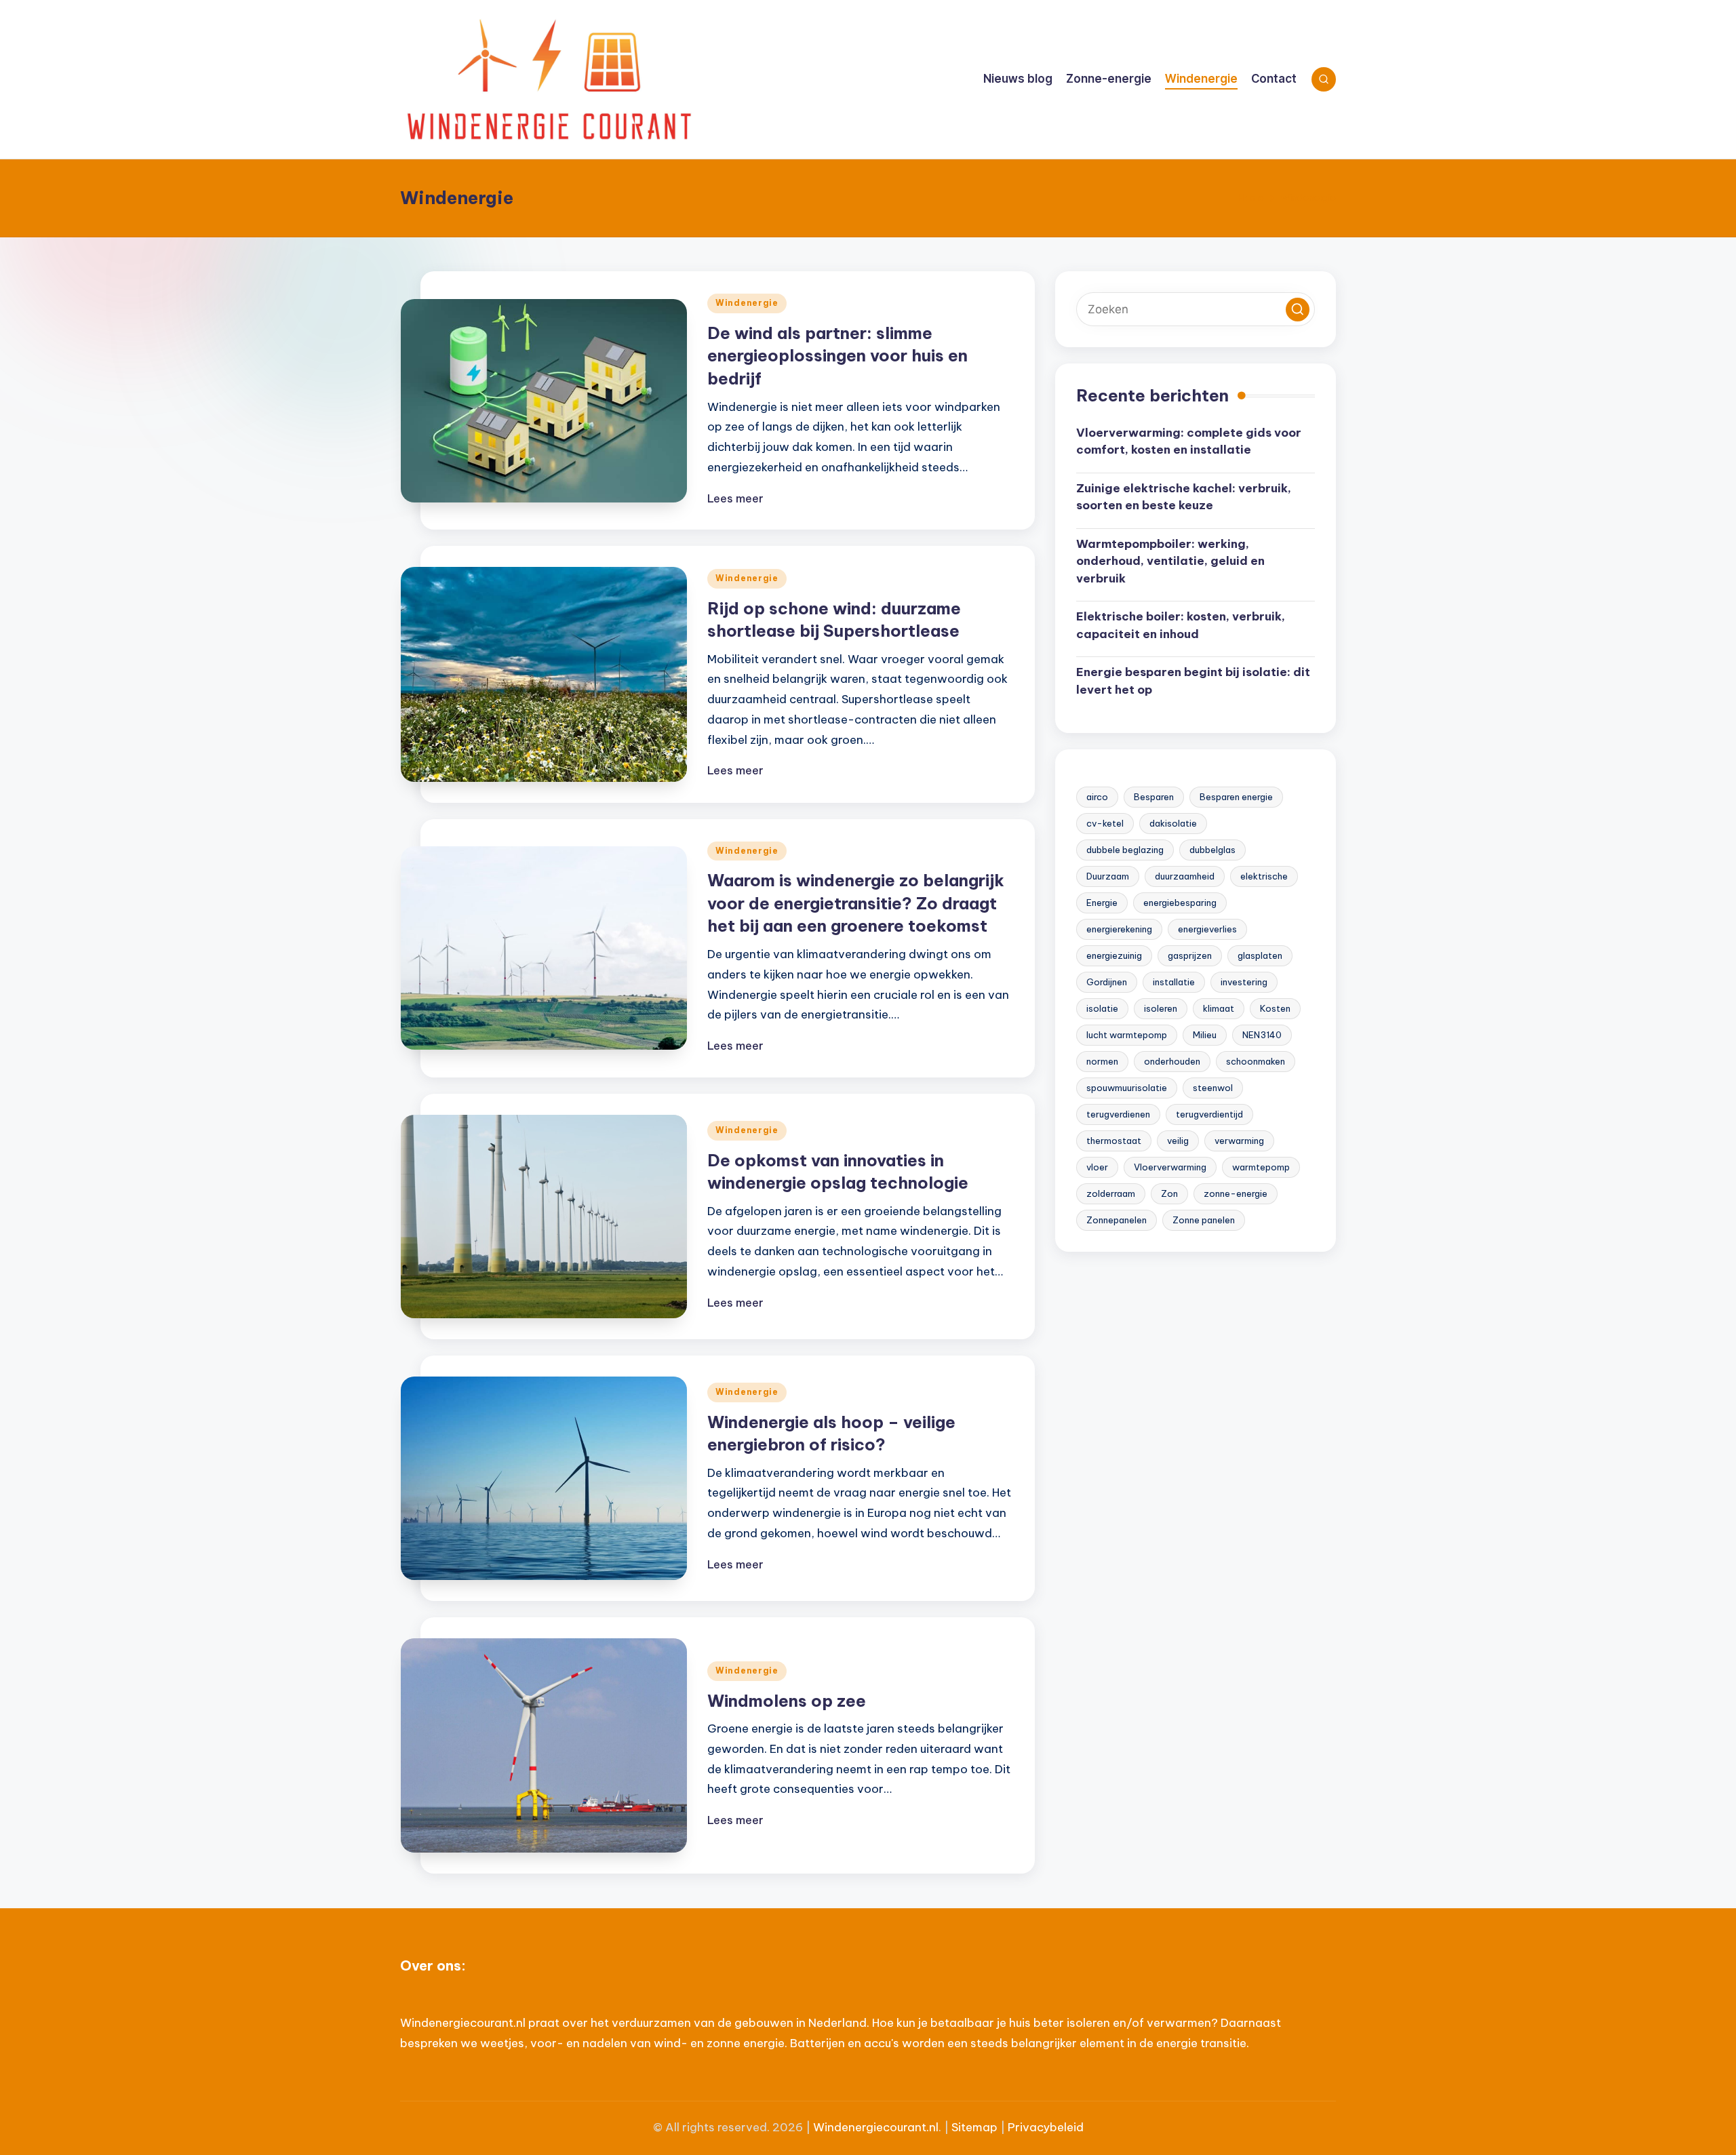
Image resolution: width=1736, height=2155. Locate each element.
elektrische (1264, 877)
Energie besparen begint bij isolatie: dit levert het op (1193, 681)
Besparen (1154, 797)
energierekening (1119, 930)
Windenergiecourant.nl (876, 2127)
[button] (1298, 310)
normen (1102, 1062)
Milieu (1205, 1035)
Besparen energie (1236, 797)
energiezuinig (1114, 956)
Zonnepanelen (1117, 1221)
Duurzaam (1108, 877)
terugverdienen (1118, 1115)
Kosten (1275, 1009)
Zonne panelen (1204, 1221)
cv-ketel (1105, 824)
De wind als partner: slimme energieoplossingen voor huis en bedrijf (837, 356)
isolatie (1102, 1009)
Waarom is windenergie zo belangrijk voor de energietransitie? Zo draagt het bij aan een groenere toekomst (856, 903)
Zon (1169, 1194)
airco (1097, 797)
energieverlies (1207, 930)
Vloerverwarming (1170, 1168)
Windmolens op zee (787, 1701)
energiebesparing (1180, 903)
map (985, 2127)
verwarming (1239, 1141)
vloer (1097, 1168)
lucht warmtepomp (1127, 1035)
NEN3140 (1262, 1035)
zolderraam (1111, 1194)
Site (962, 2127)
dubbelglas (1212, 850)
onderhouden (1172, 1062)
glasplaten (1260, 956)
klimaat (1219, 1009)
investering (1244, 983)
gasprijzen (1190, 956)
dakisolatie (1173, 824)
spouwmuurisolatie (1127, 1088)
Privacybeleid (1046, 2127)
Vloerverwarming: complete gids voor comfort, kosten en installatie (1189, 441)
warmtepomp (1261, 1168)
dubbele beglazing (1125, 850)
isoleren (1161, 1009)
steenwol (1213, 1088)
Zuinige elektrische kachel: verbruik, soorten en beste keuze (1184, 497)
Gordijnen (1107, 983)
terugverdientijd (1209, 1115)
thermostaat (1114, 1141)
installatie (1174, 983)
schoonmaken (1256, 1062)
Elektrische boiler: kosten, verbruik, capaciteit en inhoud (1181, 626)
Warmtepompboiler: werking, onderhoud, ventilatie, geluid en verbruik (1170, 561)
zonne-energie (1236, 1194)
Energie (1102, 903)
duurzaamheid (1185, 877)
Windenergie (747, 303)
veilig (1178, 1141)
